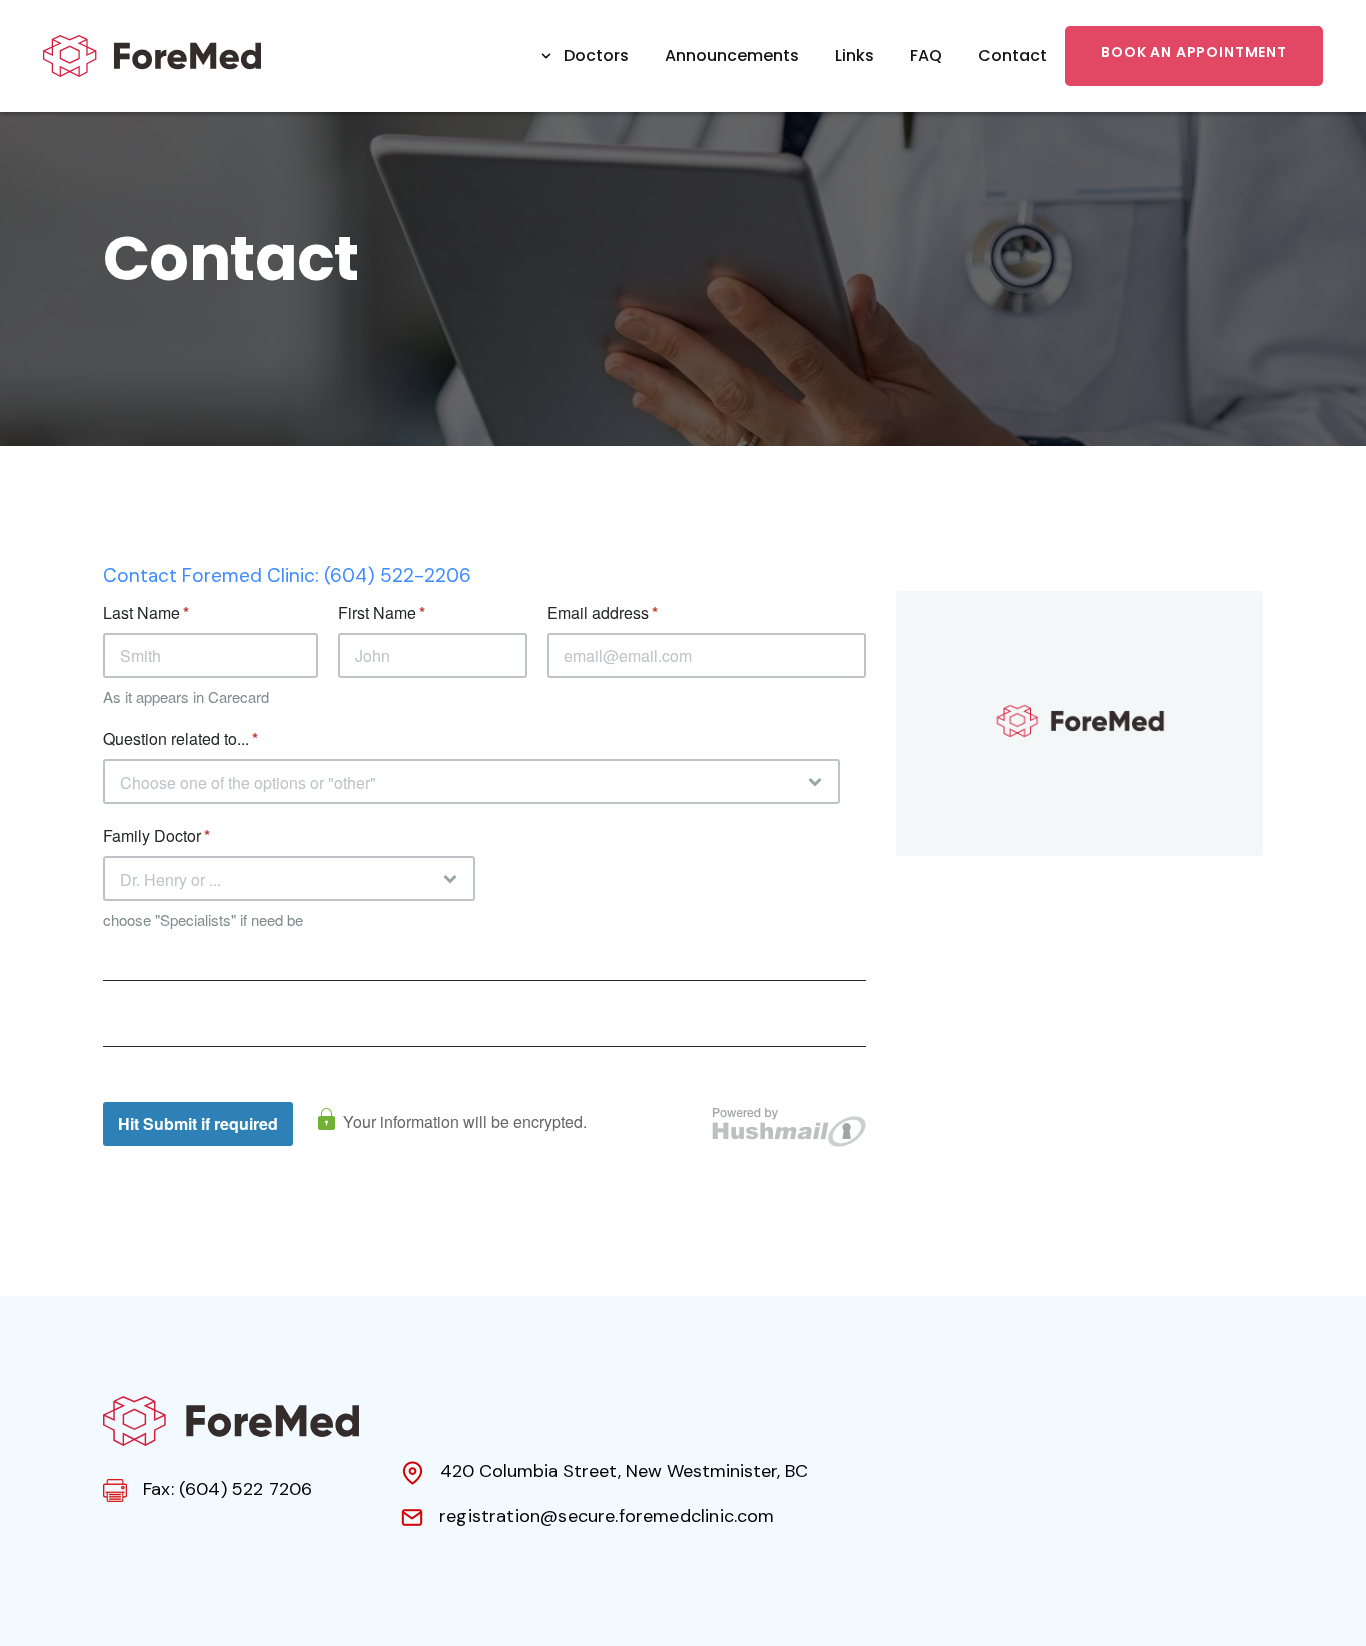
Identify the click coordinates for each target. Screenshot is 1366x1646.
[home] (152, 56)
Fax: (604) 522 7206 (227, 1489)
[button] (583, 56)
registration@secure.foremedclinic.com (607, 1516)
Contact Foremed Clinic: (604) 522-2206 (287, 575)
